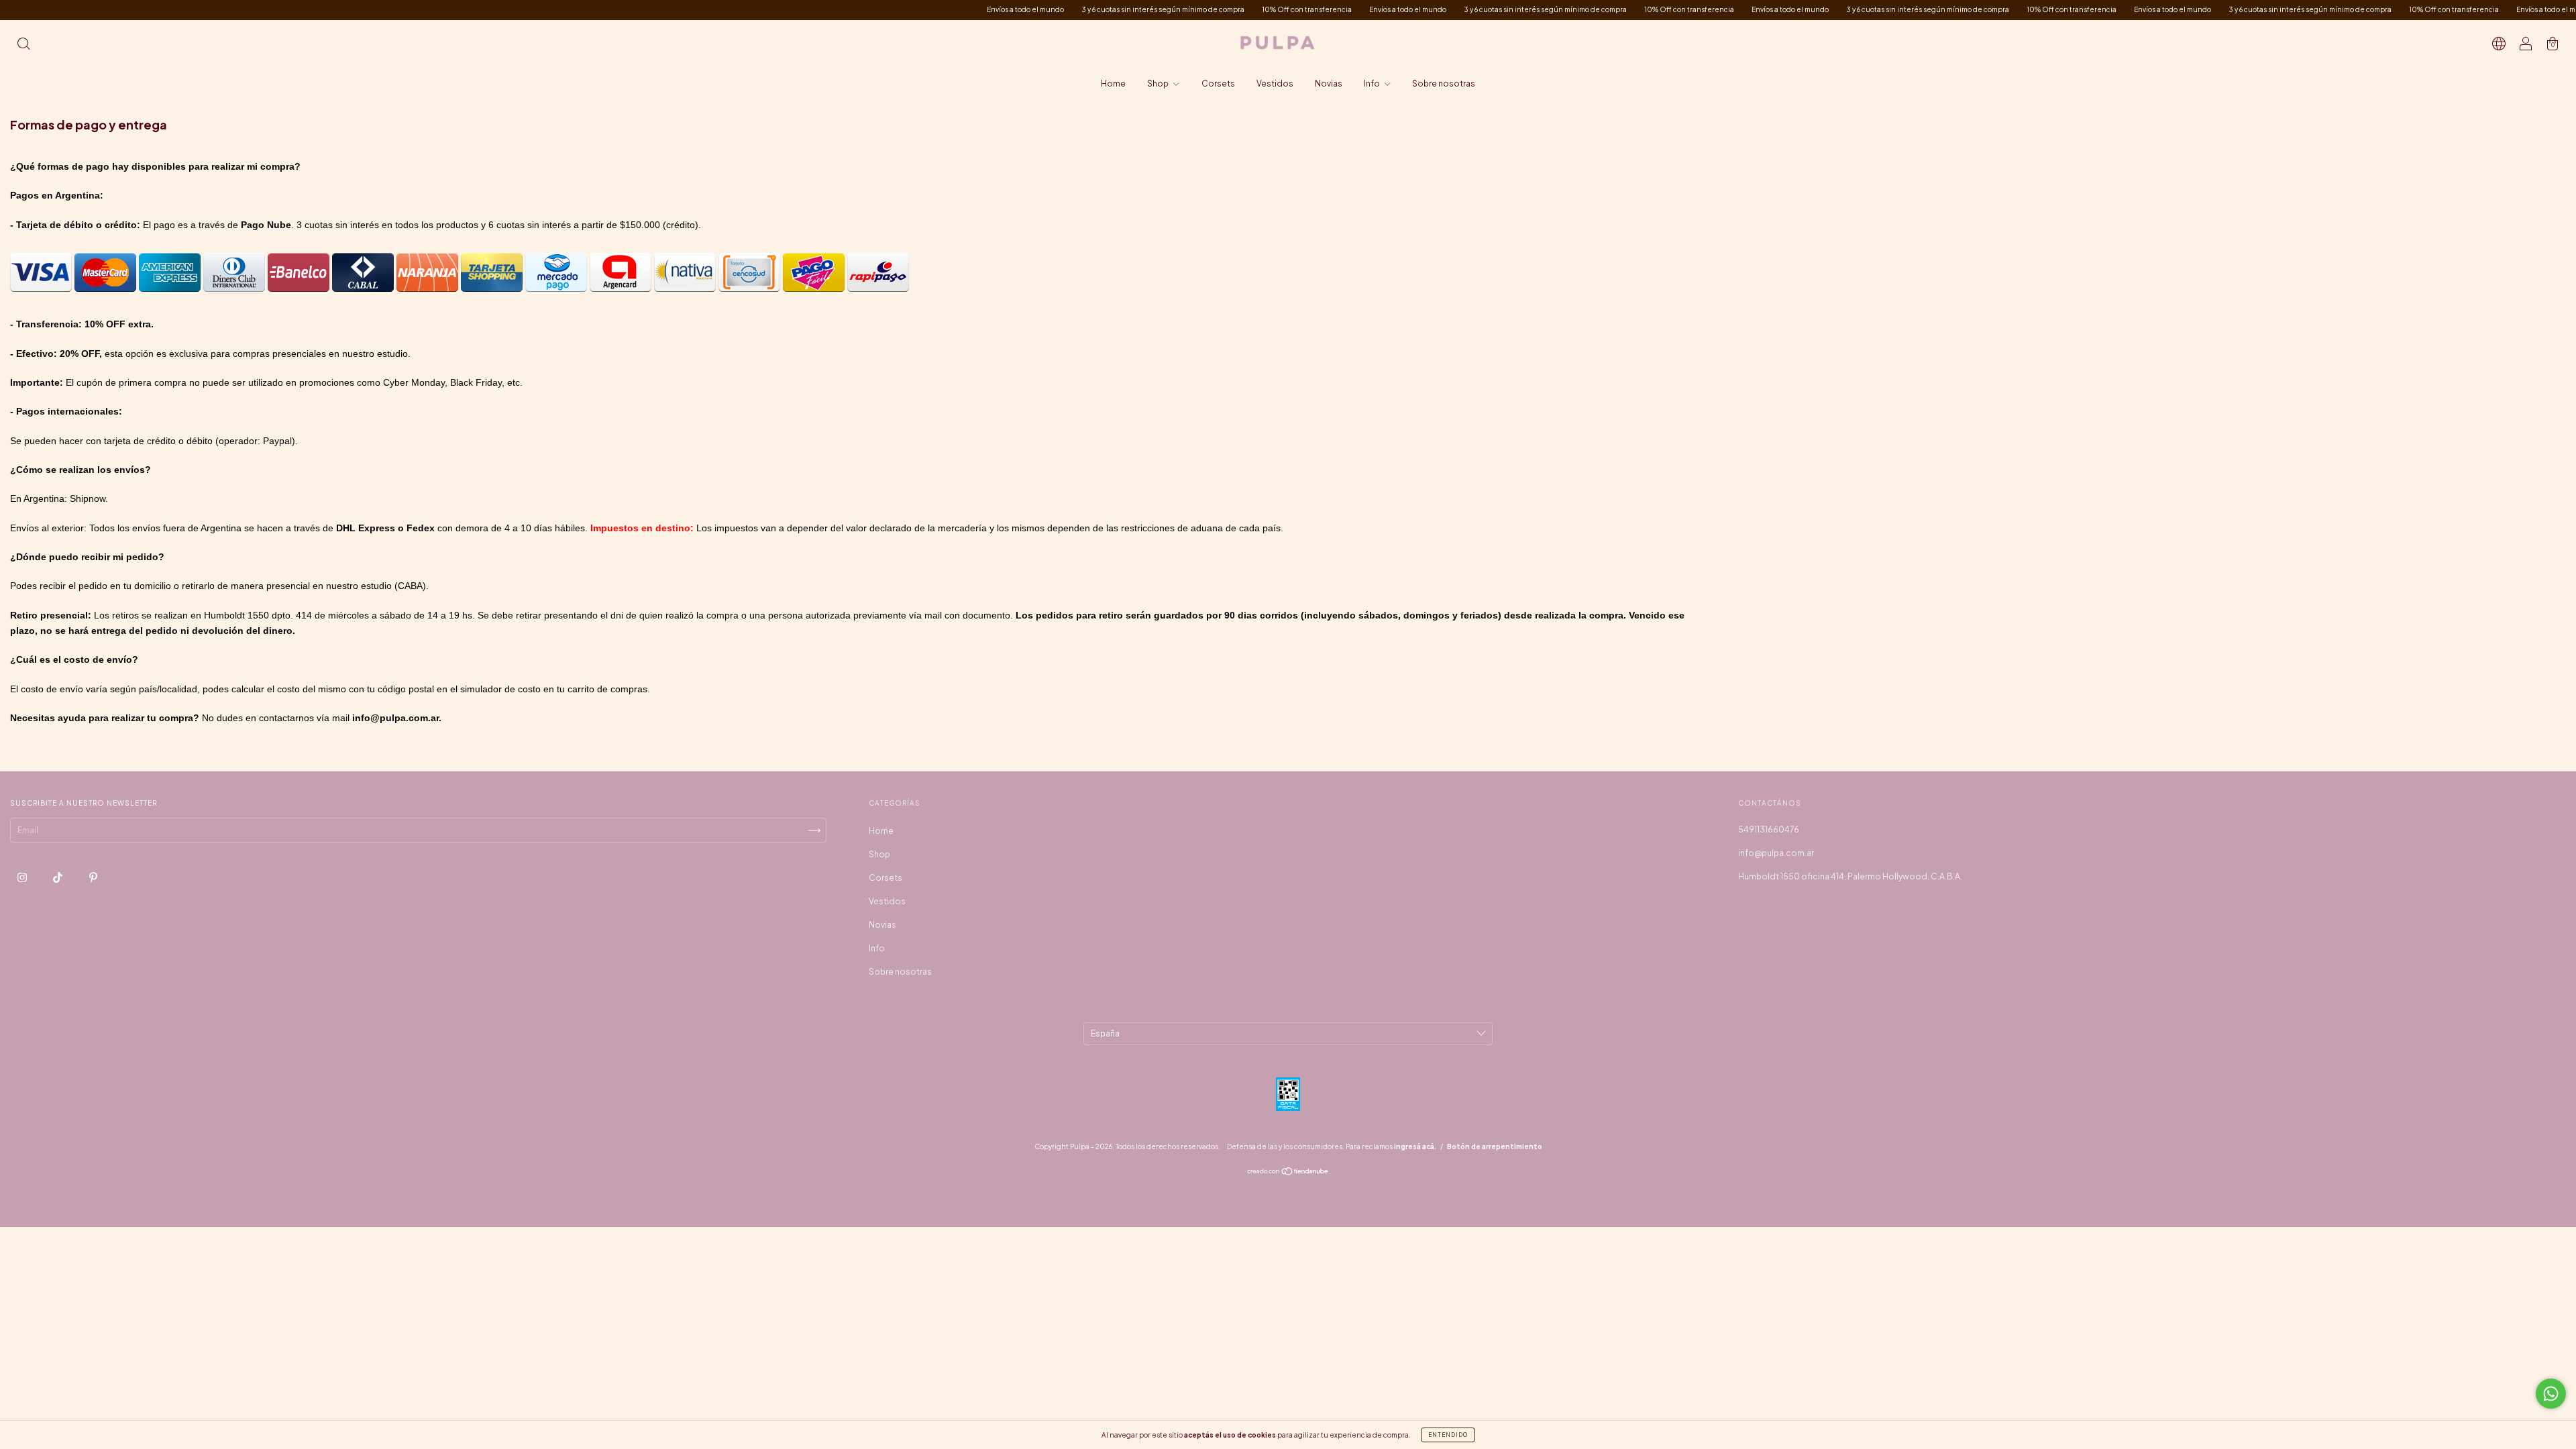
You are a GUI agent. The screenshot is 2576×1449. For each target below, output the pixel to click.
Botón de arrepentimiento (1495, 1146)
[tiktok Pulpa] (58, 878)
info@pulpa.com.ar (1776, 853)
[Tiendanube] (1288, 1173)
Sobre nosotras (1444, 84)
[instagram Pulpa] (23, 878)
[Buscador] (23, 45)
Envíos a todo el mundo (929, 9)
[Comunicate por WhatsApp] (2551, 1394)
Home (1113, 84)
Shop (1159, 84)
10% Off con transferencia (1210, 9)
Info (1373, 84)
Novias (1329, 84)
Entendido (1448, 1435)
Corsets (1218, 84)
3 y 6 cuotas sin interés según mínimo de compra (1066, 9)
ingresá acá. (1415, 1146)
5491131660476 (1769, 829)
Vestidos (1275, 84)
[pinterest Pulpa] (93, 878)
